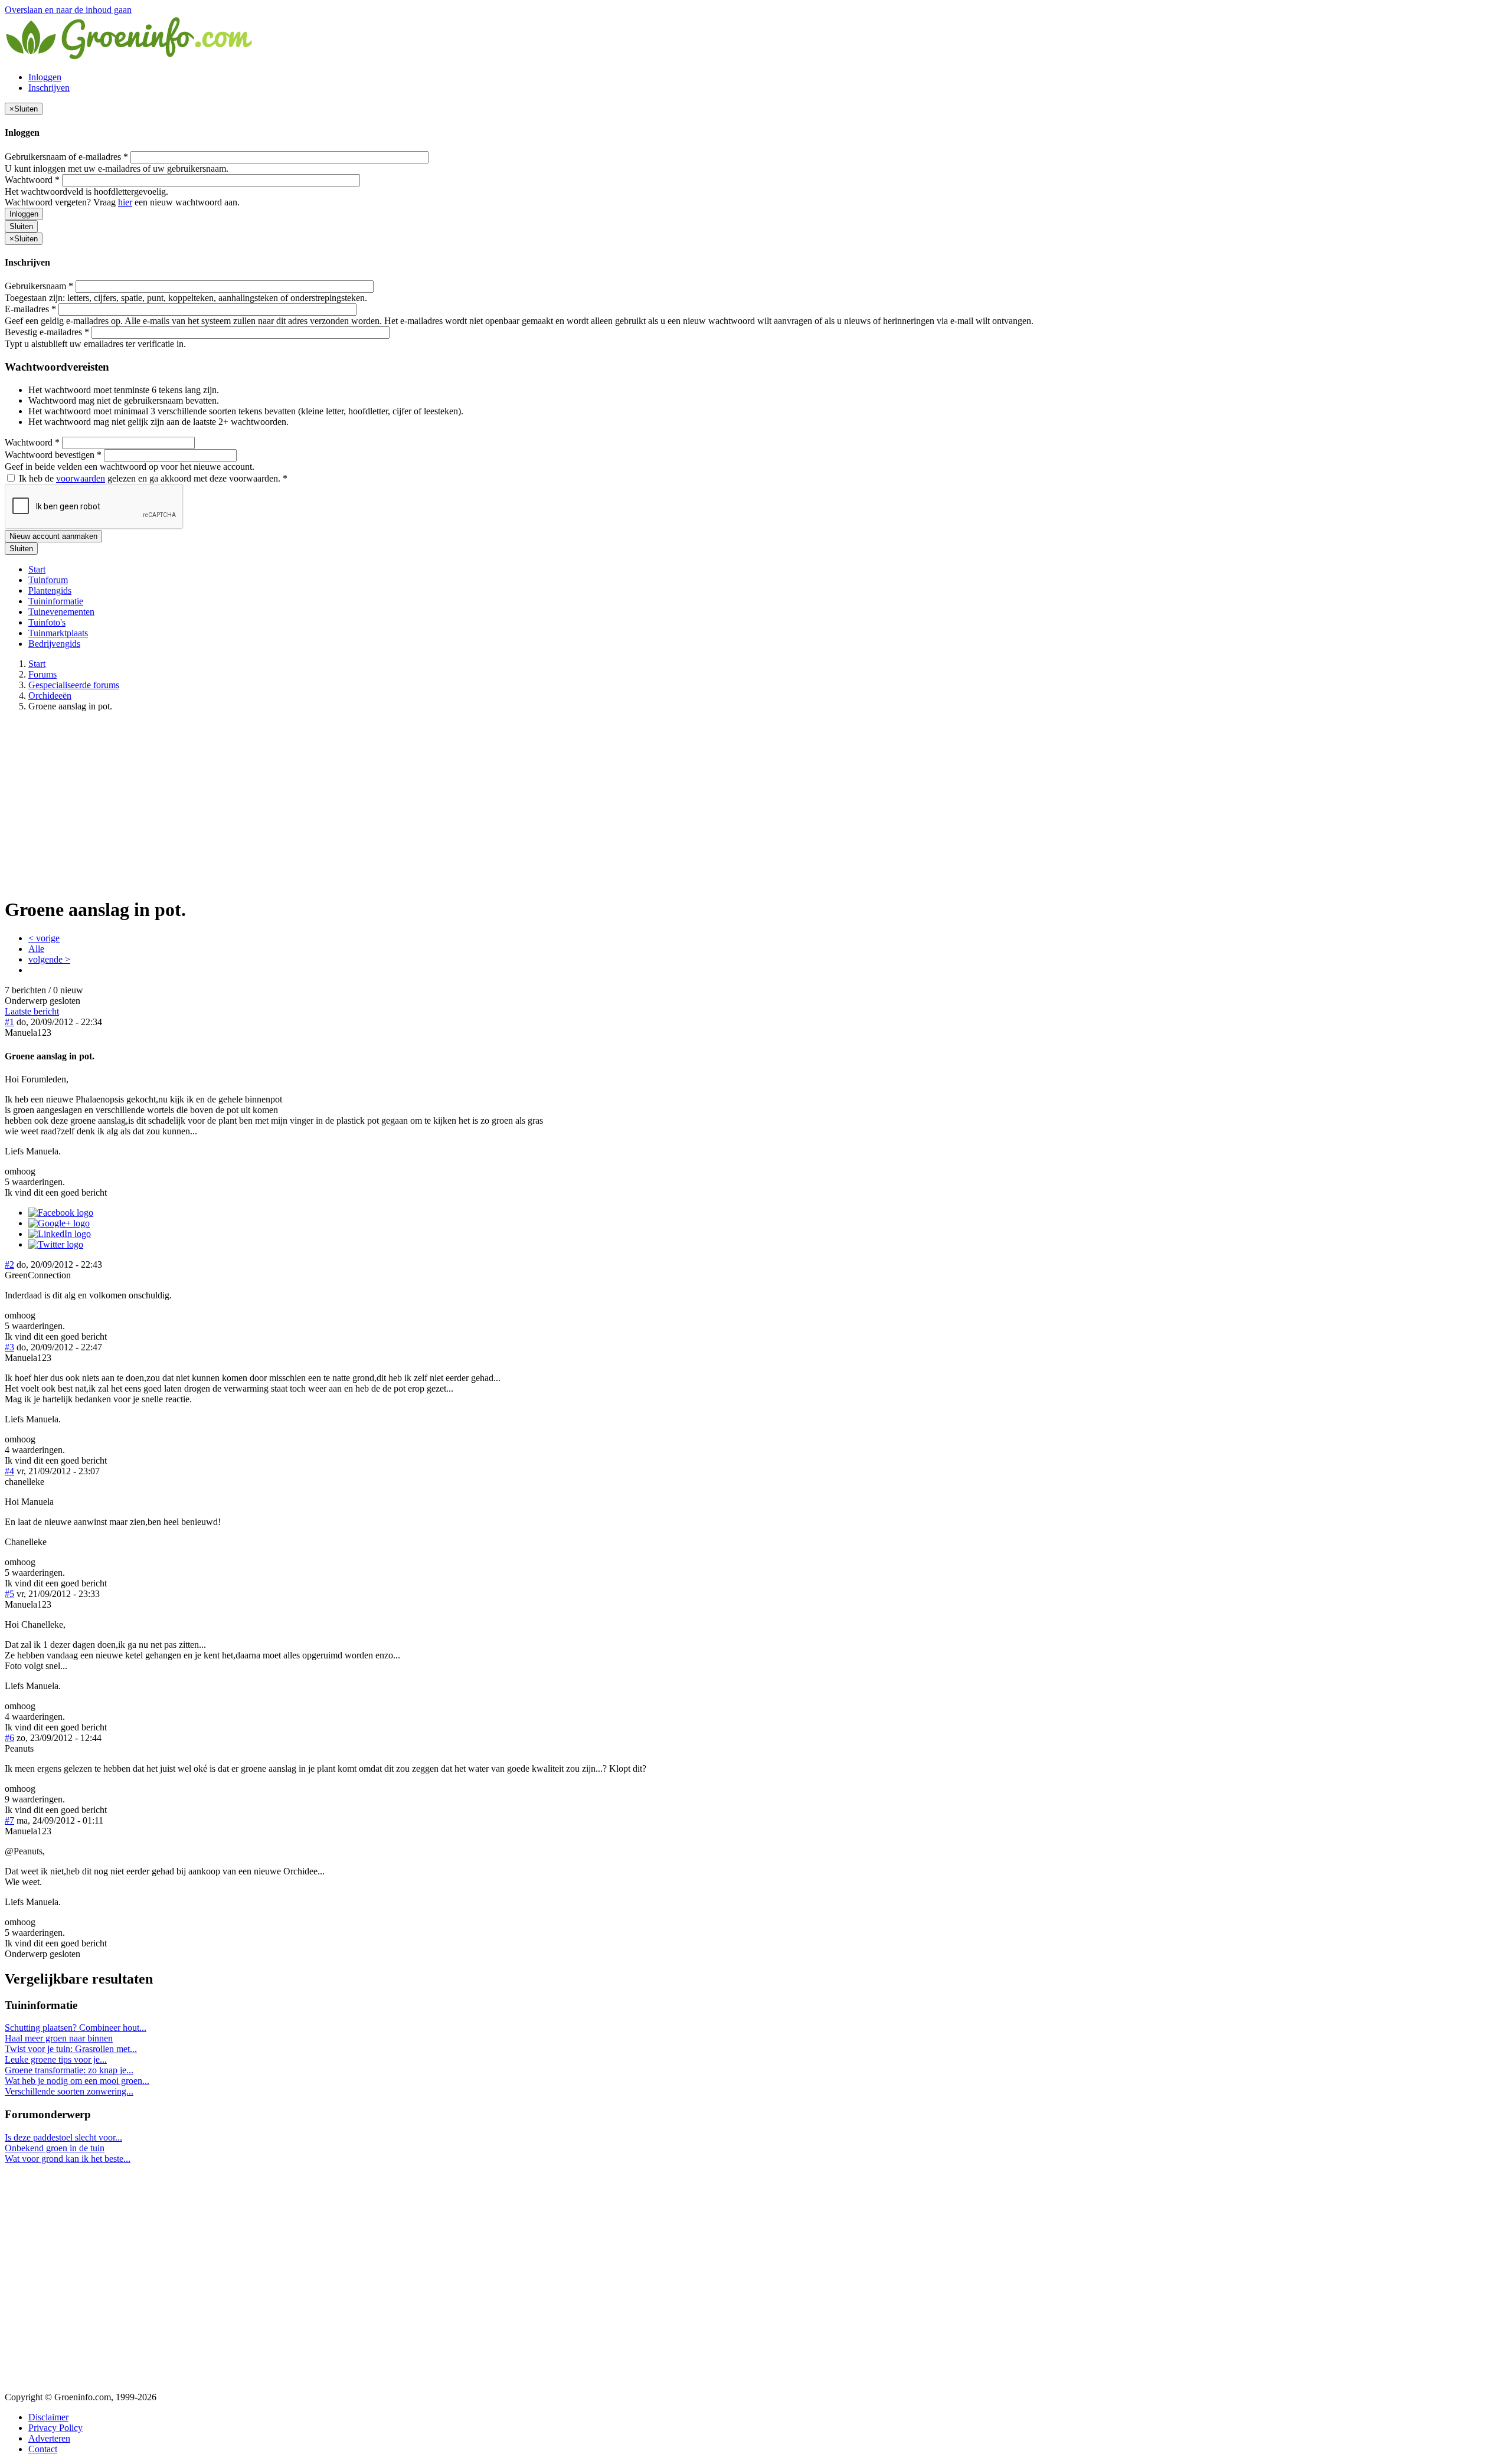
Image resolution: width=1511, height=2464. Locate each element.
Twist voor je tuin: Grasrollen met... (71, 2049)
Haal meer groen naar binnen (59, 2038)
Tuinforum (48, 580)
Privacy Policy (55, 2428)
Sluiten (21, 226)
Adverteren (49, 2438)
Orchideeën (50, 696)
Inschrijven (49, 88)
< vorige (44, 938)
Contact (43, 2449)
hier (125, 202)
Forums (42, 674)
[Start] (130, 57)
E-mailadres (30, 309)
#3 (9, 1347)
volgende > (49, 959)
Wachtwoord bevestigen (53, 455)
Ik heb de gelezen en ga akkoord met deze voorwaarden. (152, 478)
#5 (9, 1594)
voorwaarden (81, 478)
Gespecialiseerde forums (74, 685)
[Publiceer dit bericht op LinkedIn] (60, 1234)
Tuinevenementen (61, 612)
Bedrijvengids (54, 644)
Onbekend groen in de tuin (55, 2148)
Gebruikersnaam (39, 286)
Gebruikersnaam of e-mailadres (66, 157)
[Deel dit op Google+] (59, 1223)
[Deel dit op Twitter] (56, 1244)
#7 (9, 1820)
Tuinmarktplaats (58, 633)
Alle (36, 949)
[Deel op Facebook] (61, 1213)
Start (37, 569)
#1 (9, 1022)
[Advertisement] (755, 804)
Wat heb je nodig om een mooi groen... (77, 2081)
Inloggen (45, 77)
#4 (9, 1471)
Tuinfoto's (47, 622)
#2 (9, 1264)
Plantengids (50, 590)
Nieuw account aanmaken (53, 536)
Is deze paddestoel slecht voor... (63, 2137)
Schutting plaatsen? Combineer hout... (76, 2028)
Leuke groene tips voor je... (56, 2059)
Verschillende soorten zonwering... (69, 2091)
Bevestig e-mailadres (47, 332)
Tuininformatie (56, 601)
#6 (9, 1738)
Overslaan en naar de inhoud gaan (68, 10)
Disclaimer (48, 2417)
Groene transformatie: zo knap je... (69, 2070)
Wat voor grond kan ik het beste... (68, 2159)
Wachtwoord (32, 180)
